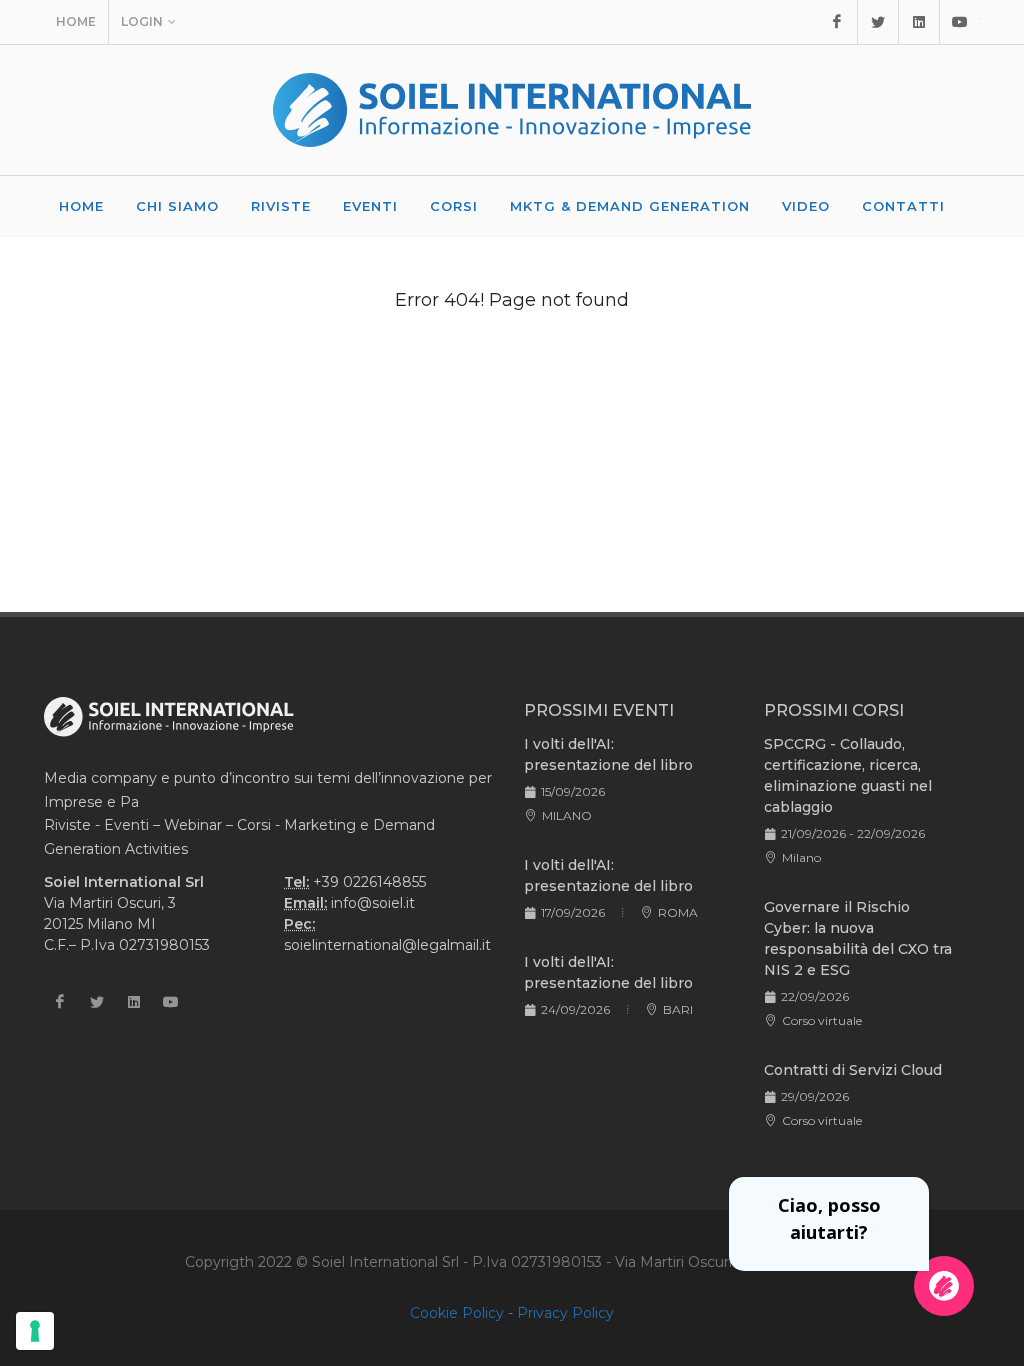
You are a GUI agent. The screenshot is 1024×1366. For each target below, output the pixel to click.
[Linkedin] (919, 22)
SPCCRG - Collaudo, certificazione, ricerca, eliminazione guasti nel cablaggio (848, 775)
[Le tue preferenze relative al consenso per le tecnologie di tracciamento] (35, 1331)
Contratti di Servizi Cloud (853, 1070)
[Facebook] (837, 22)
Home (76, 21)
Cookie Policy (457, 1313)
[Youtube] (960, 22)
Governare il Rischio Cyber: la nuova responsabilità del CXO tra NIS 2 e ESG (858, 938)
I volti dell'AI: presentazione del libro (608, 754)
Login (142, 21)
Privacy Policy (565, 1313)
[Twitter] (878, 22)
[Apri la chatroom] (944, 1286)
